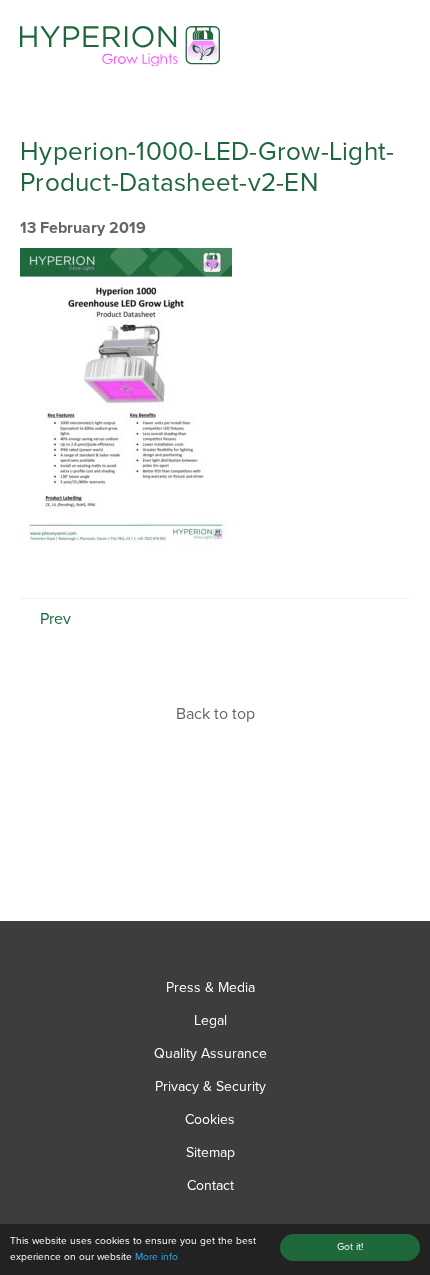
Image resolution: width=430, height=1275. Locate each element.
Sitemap (210, 1152)
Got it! (350, 1247)
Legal (210, 1020)
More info (156, 1257)
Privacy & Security (210, 1086)
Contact (210, 1185)
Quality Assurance (210, 1053)
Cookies (210, 1119)
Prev (53, 619)
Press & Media (210, 987)
